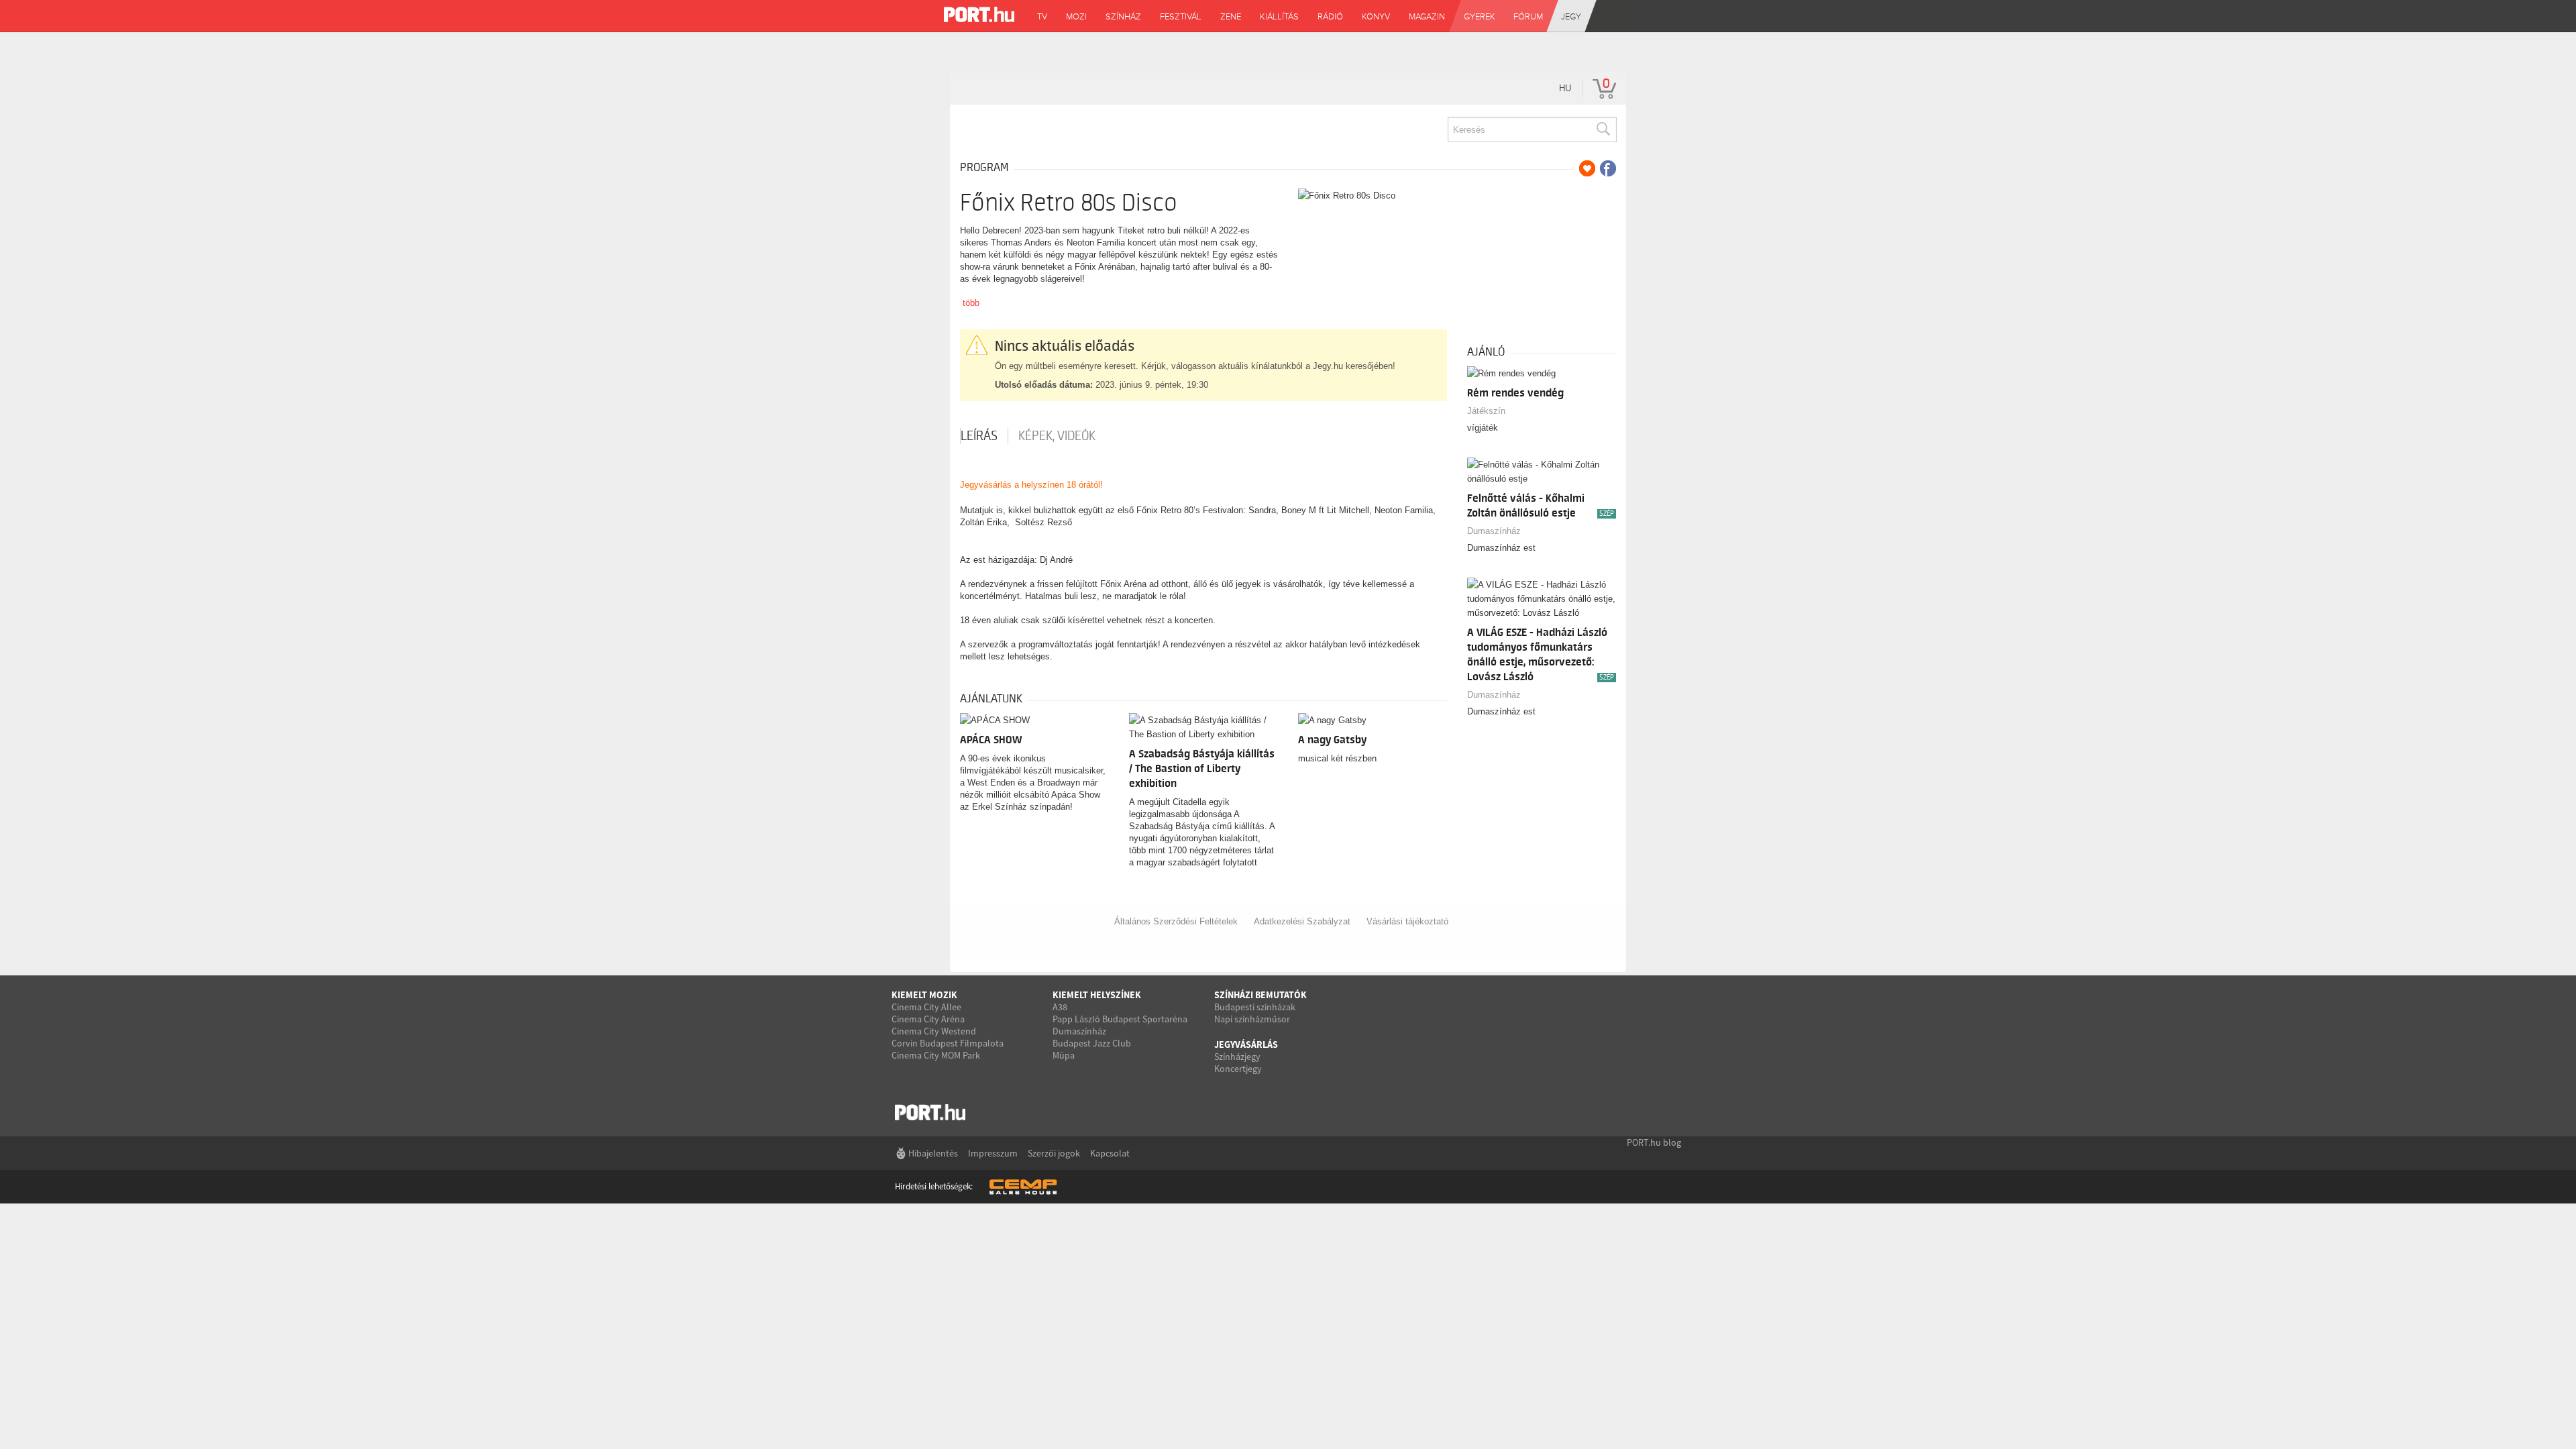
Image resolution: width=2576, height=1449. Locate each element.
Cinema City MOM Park (936, 1055)
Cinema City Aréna (928, 1019)
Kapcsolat (1110, 1153)
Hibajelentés (933, 1153)
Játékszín (1486, 411)
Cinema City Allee (926, 1007)
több (971, 303)
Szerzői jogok (1054, 1153)
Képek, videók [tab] (1057, 436)
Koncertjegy (1238, 1069)
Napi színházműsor (1252, 1019)
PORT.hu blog (1654, 1142)
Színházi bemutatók (1260, 995)
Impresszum (993, 1153)
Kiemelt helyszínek (1097, 995)
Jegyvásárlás (1246, 1044)
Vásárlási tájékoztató (1407, 921)
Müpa (1064, 1055)
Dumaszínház (1494, 531)
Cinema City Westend (934, 1031)
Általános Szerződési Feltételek (1176, 921)
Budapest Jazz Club (1092, 1043)
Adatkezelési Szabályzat (1302, 921)
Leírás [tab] (979, 436)
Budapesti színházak (1255, 1007)
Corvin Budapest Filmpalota (948, 1043)
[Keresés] (1603, 129)
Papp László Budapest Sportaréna (1120, 1019)
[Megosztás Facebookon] (1608, 168)
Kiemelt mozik (924, 995)
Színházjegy (1237, 1057)
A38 (1060, 1007)
